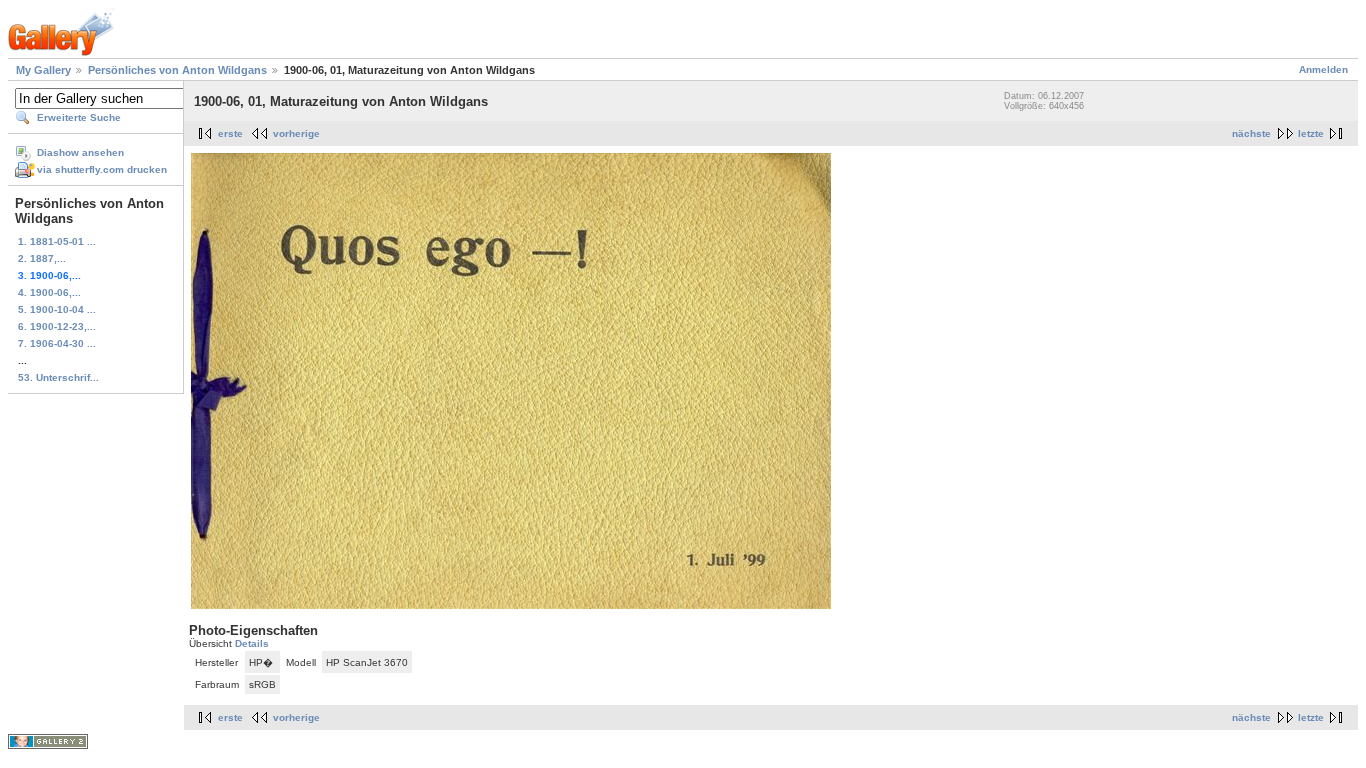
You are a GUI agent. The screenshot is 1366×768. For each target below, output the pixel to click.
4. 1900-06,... (49, 292)
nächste (1251, 133)
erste (230, 133)
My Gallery (43, 70)
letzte (1311, 133)
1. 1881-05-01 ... (57, 241)
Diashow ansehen (80, 152)
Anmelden (1323, 69)
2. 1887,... (42, 258)
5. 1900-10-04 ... (57, 309)
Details (252, 643)
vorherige (296, 133)
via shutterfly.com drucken (102, 169)
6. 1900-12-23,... (57, 326)
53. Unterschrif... (58, 377)
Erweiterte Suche (79, 117)
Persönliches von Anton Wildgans (177, 70)
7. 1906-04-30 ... (57, 343)
